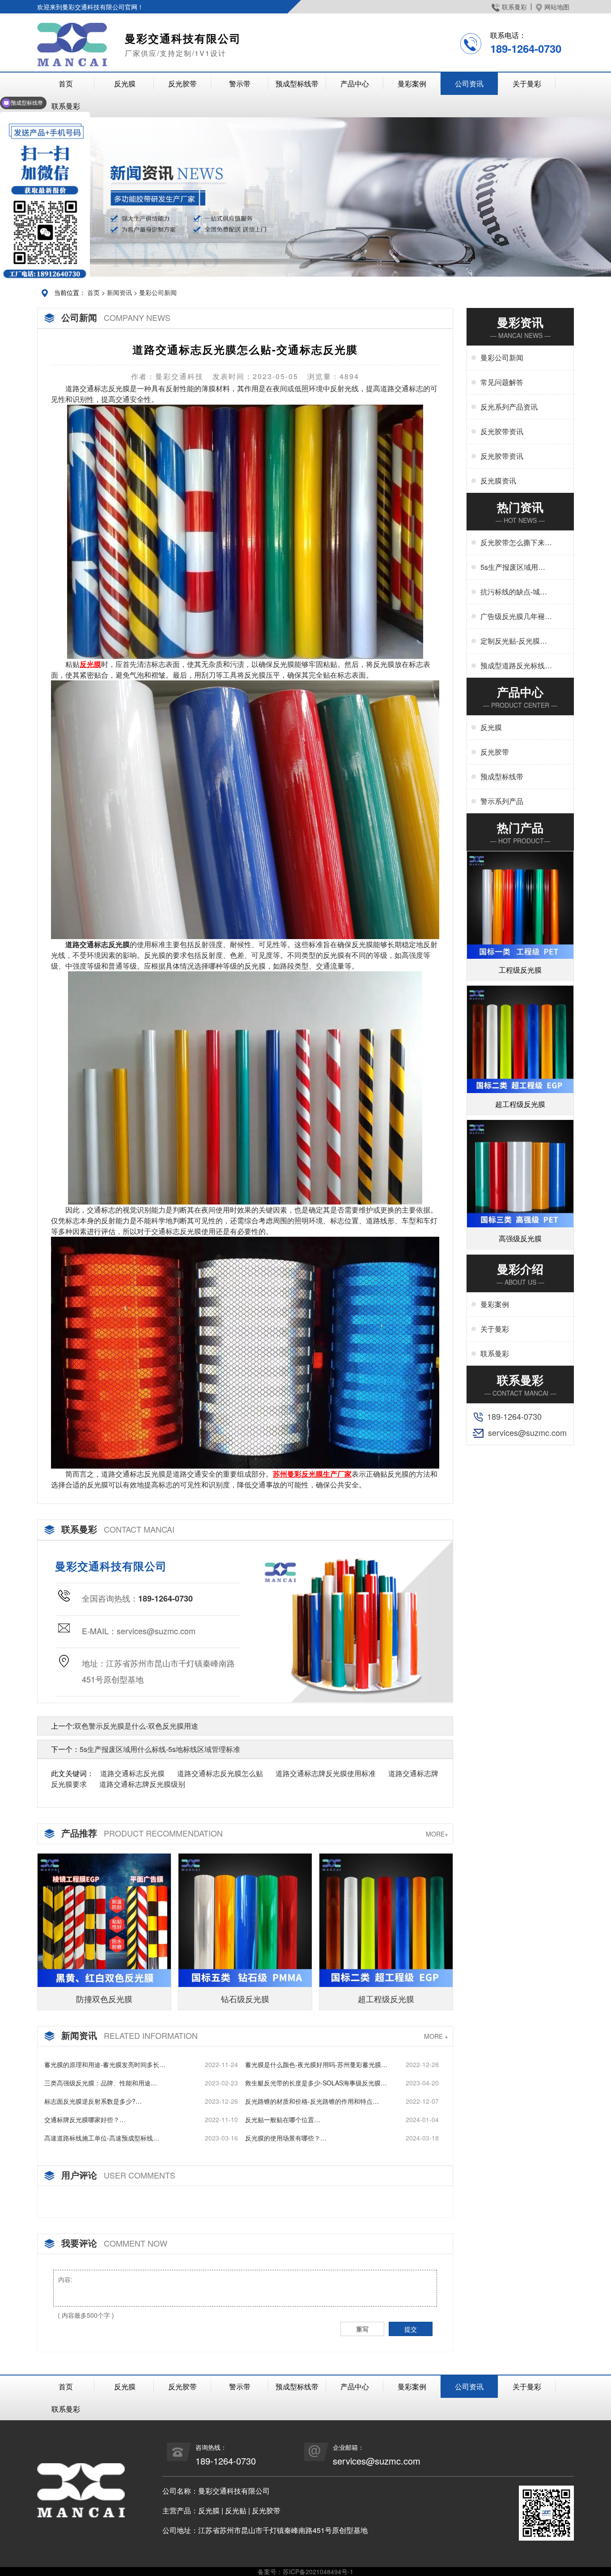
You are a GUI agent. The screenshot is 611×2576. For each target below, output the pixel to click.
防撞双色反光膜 (104, 1999)
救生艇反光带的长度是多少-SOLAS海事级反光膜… (316, 2083)
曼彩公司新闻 (158, 292)
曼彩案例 (412, 83)
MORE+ (437, 1834)
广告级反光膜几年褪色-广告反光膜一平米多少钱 (514, 616)
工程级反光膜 (520, 970)
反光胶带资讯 (502, 431)
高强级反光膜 (520, 1238)
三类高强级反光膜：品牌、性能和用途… (101, 2083)
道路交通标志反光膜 (132, 1773)
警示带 (240, 83)
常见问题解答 (502, 382)
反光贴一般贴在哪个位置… (283, 2119)
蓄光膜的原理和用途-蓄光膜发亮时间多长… (105, 2064)
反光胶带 (182, 83)
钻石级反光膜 (245, 1999)
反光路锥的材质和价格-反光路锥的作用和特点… (312, 2101)
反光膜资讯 (498, 481)
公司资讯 (469, 83)
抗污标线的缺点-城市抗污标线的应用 (514, 592)
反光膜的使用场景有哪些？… (286, 2138)
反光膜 (125, 83)
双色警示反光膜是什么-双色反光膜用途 (136, 1726)
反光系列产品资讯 (509, 407)
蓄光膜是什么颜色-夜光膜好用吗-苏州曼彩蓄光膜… (316, 2064)
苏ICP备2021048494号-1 (318, 2572)
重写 (362, 2329)
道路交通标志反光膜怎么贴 (220, 1773)
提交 (411, 2329)
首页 (66, 83)
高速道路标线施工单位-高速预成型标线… (102, 2138)
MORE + (436, 2036)
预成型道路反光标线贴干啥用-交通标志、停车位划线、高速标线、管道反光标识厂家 (516, 666)
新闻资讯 (119, 292)
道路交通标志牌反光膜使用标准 (326, 1773)
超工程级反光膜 (386, 1999)
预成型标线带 (297, 83)
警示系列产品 (502, 801)
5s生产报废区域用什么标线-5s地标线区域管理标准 (160, 1749)
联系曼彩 (514, 7)
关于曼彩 (527, 83)
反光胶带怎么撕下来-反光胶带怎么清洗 (514, 543)
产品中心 (355, 83)
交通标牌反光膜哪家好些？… (85, 2119)
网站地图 (557, 7)
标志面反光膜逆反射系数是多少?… (93, 2101)
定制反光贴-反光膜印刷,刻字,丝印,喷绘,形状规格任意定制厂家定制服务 (516, 641)
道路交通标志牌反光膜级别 (142, 1784)
